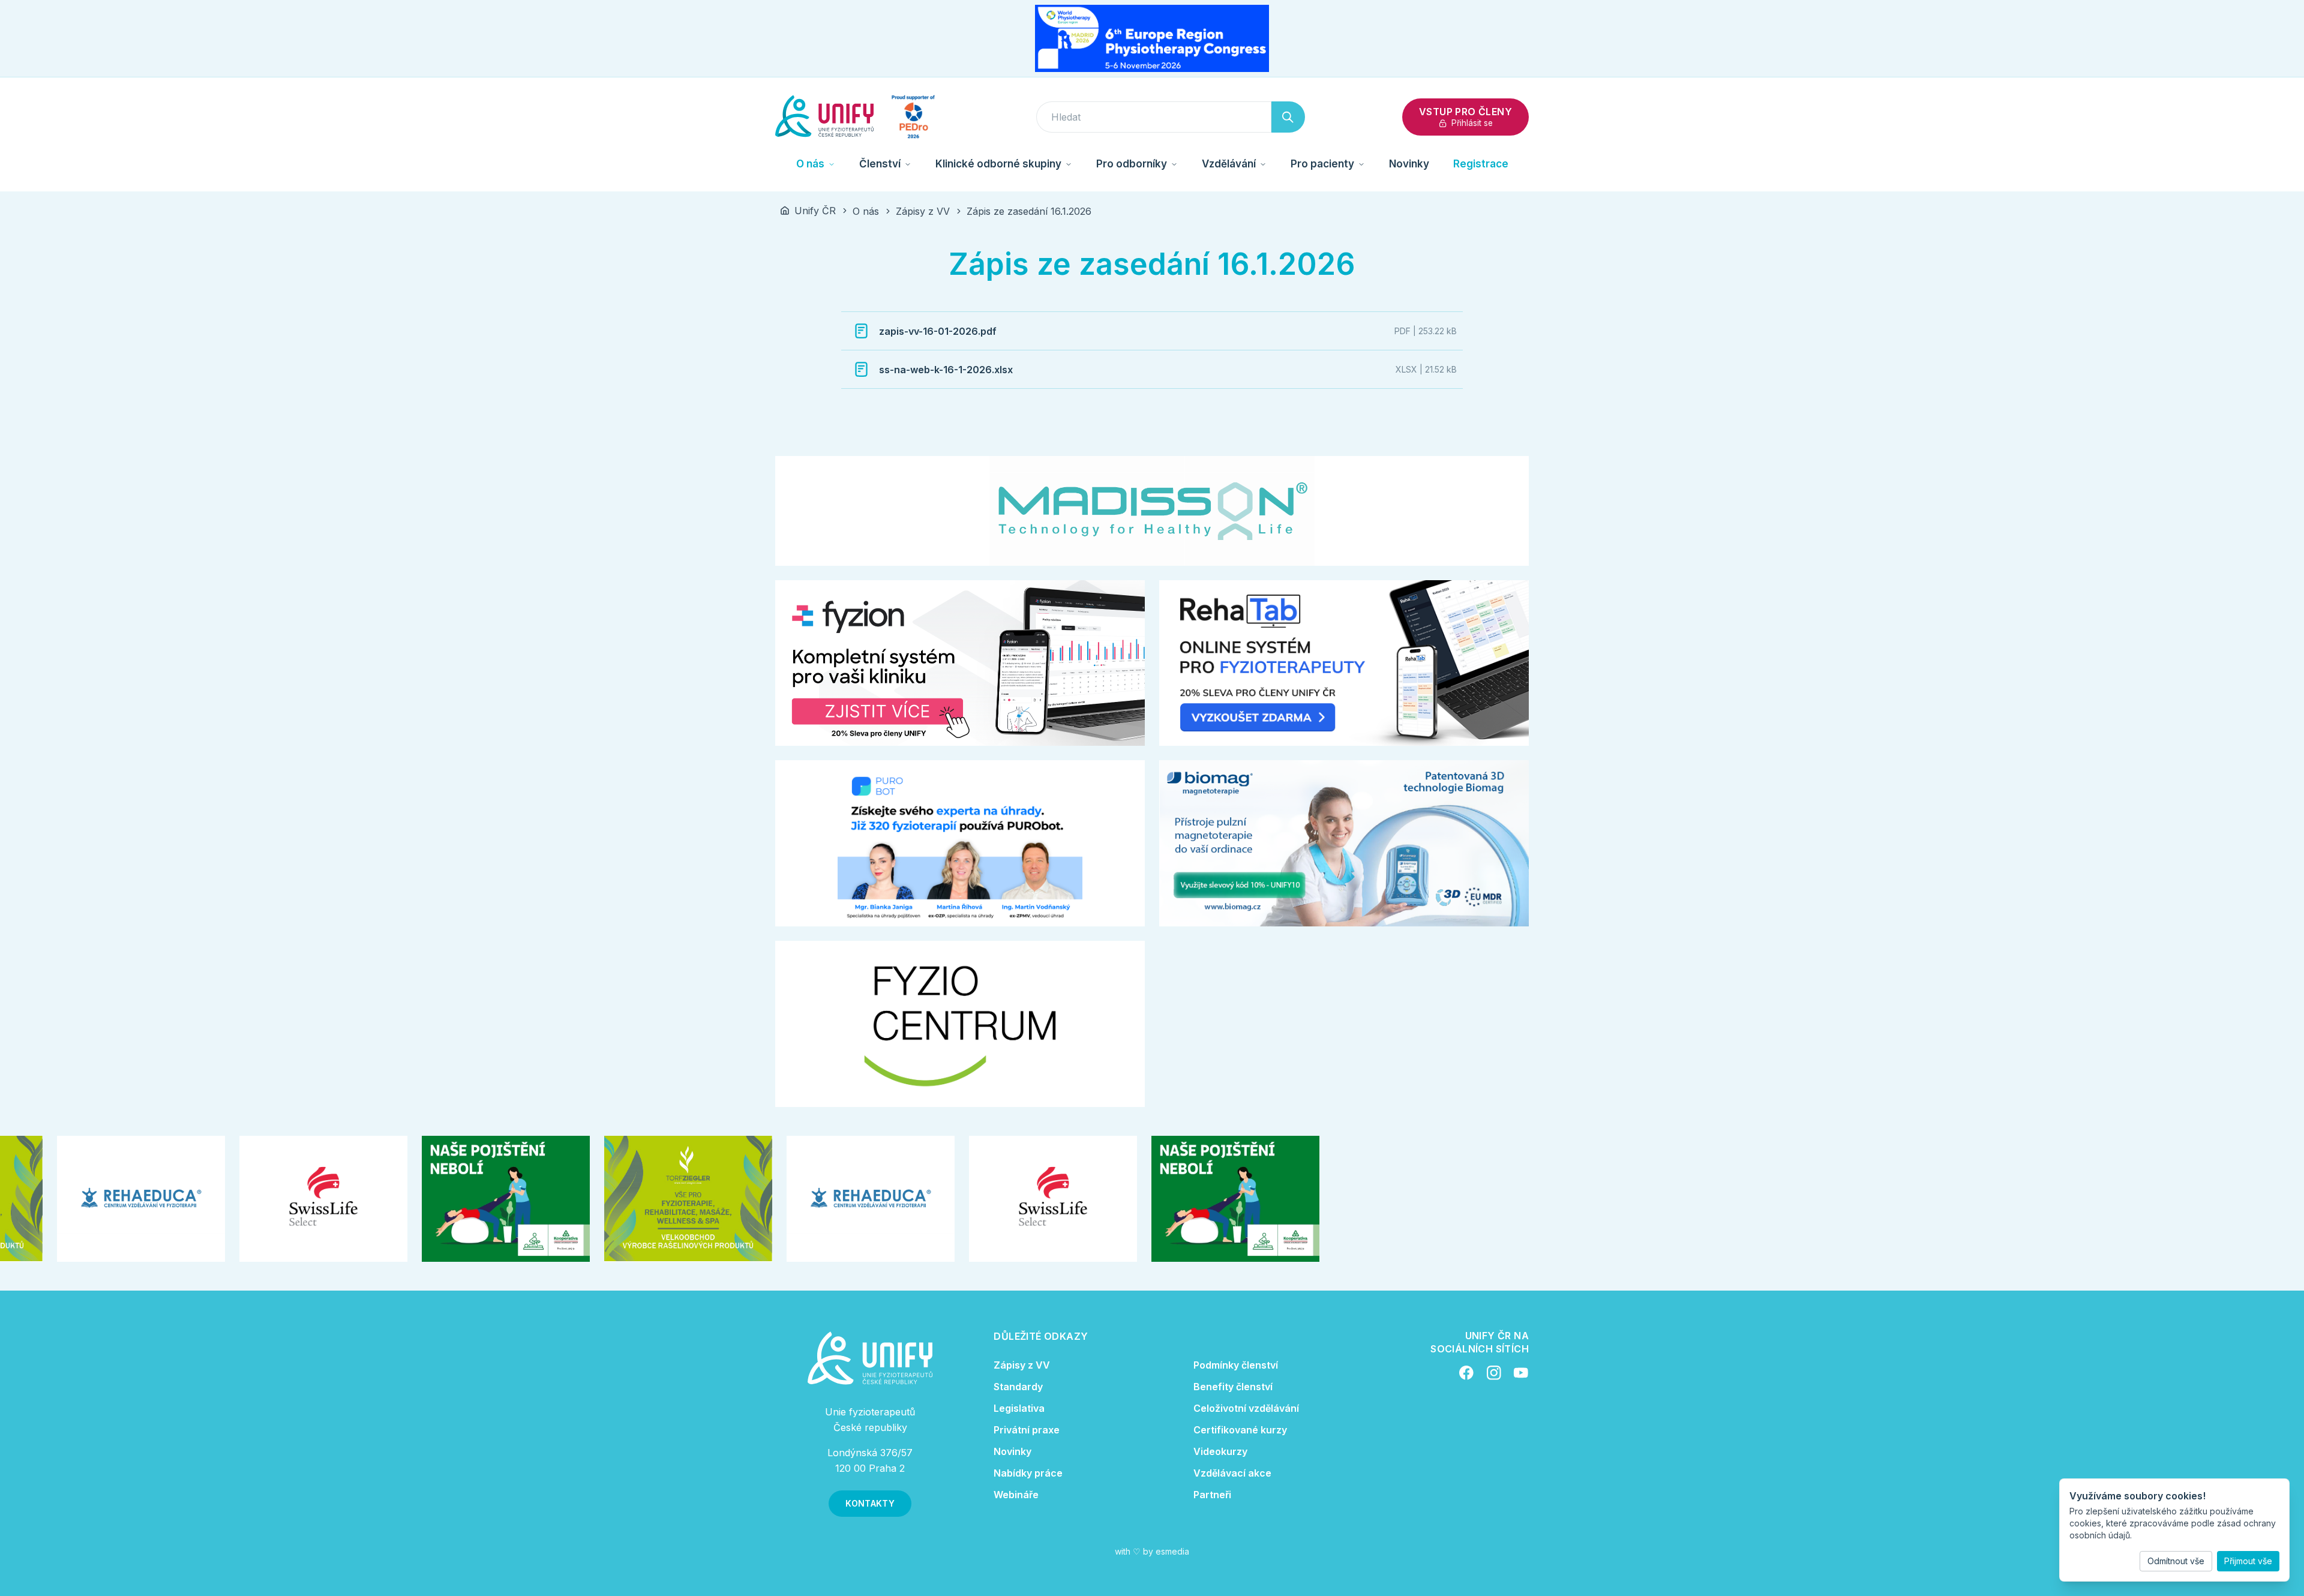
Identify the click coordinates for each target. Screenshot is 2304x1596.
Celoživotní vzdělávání (1246, 1408)
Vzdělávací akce (1232, 1473)
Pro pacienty (1322, 164)
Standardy (1018, 1387)
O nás (810, 164)
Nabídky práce (1028, 1473)
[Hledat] (1288, 117)
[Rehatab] (1344, 663)
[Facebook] (1466, 1373)
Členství (880, 164)
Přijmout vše (2248, 1561)
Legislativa (1019, 1408)
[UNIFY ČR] (824, 117)
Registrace (1481, 164)
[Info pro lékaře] (960, 843)
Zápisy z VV (923, 211)
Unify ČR (815, 211)
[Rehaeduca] (115, 1199)
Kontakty (870, 1503)
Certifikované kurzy (1240, 1430)
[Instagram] (1494, 1373)
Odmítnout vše (2176, 1561)
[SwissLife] (297, 1199)
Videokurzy (1220, 1451)
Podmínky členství (1236, 1365)
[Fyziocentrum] (960, 1024)
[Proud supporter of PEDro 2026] (913, 117)
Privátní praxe (1027, 1430)
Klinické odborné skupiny (998, 164)
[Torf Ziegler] (662, 1199)
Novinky (1409, 164)
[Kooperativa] (479, 1199)
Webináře (1016, 1495)
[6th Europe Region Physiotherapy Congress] (1152, 38)
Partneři (1212, 1495)
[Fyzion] (960, 663)
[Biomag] (1344, 843)
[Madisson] (1152, 511)
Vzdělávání (1229, 164)
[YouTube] (1521, 1373)
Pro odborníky (1132, 164)
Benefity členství (1233, 1387)
